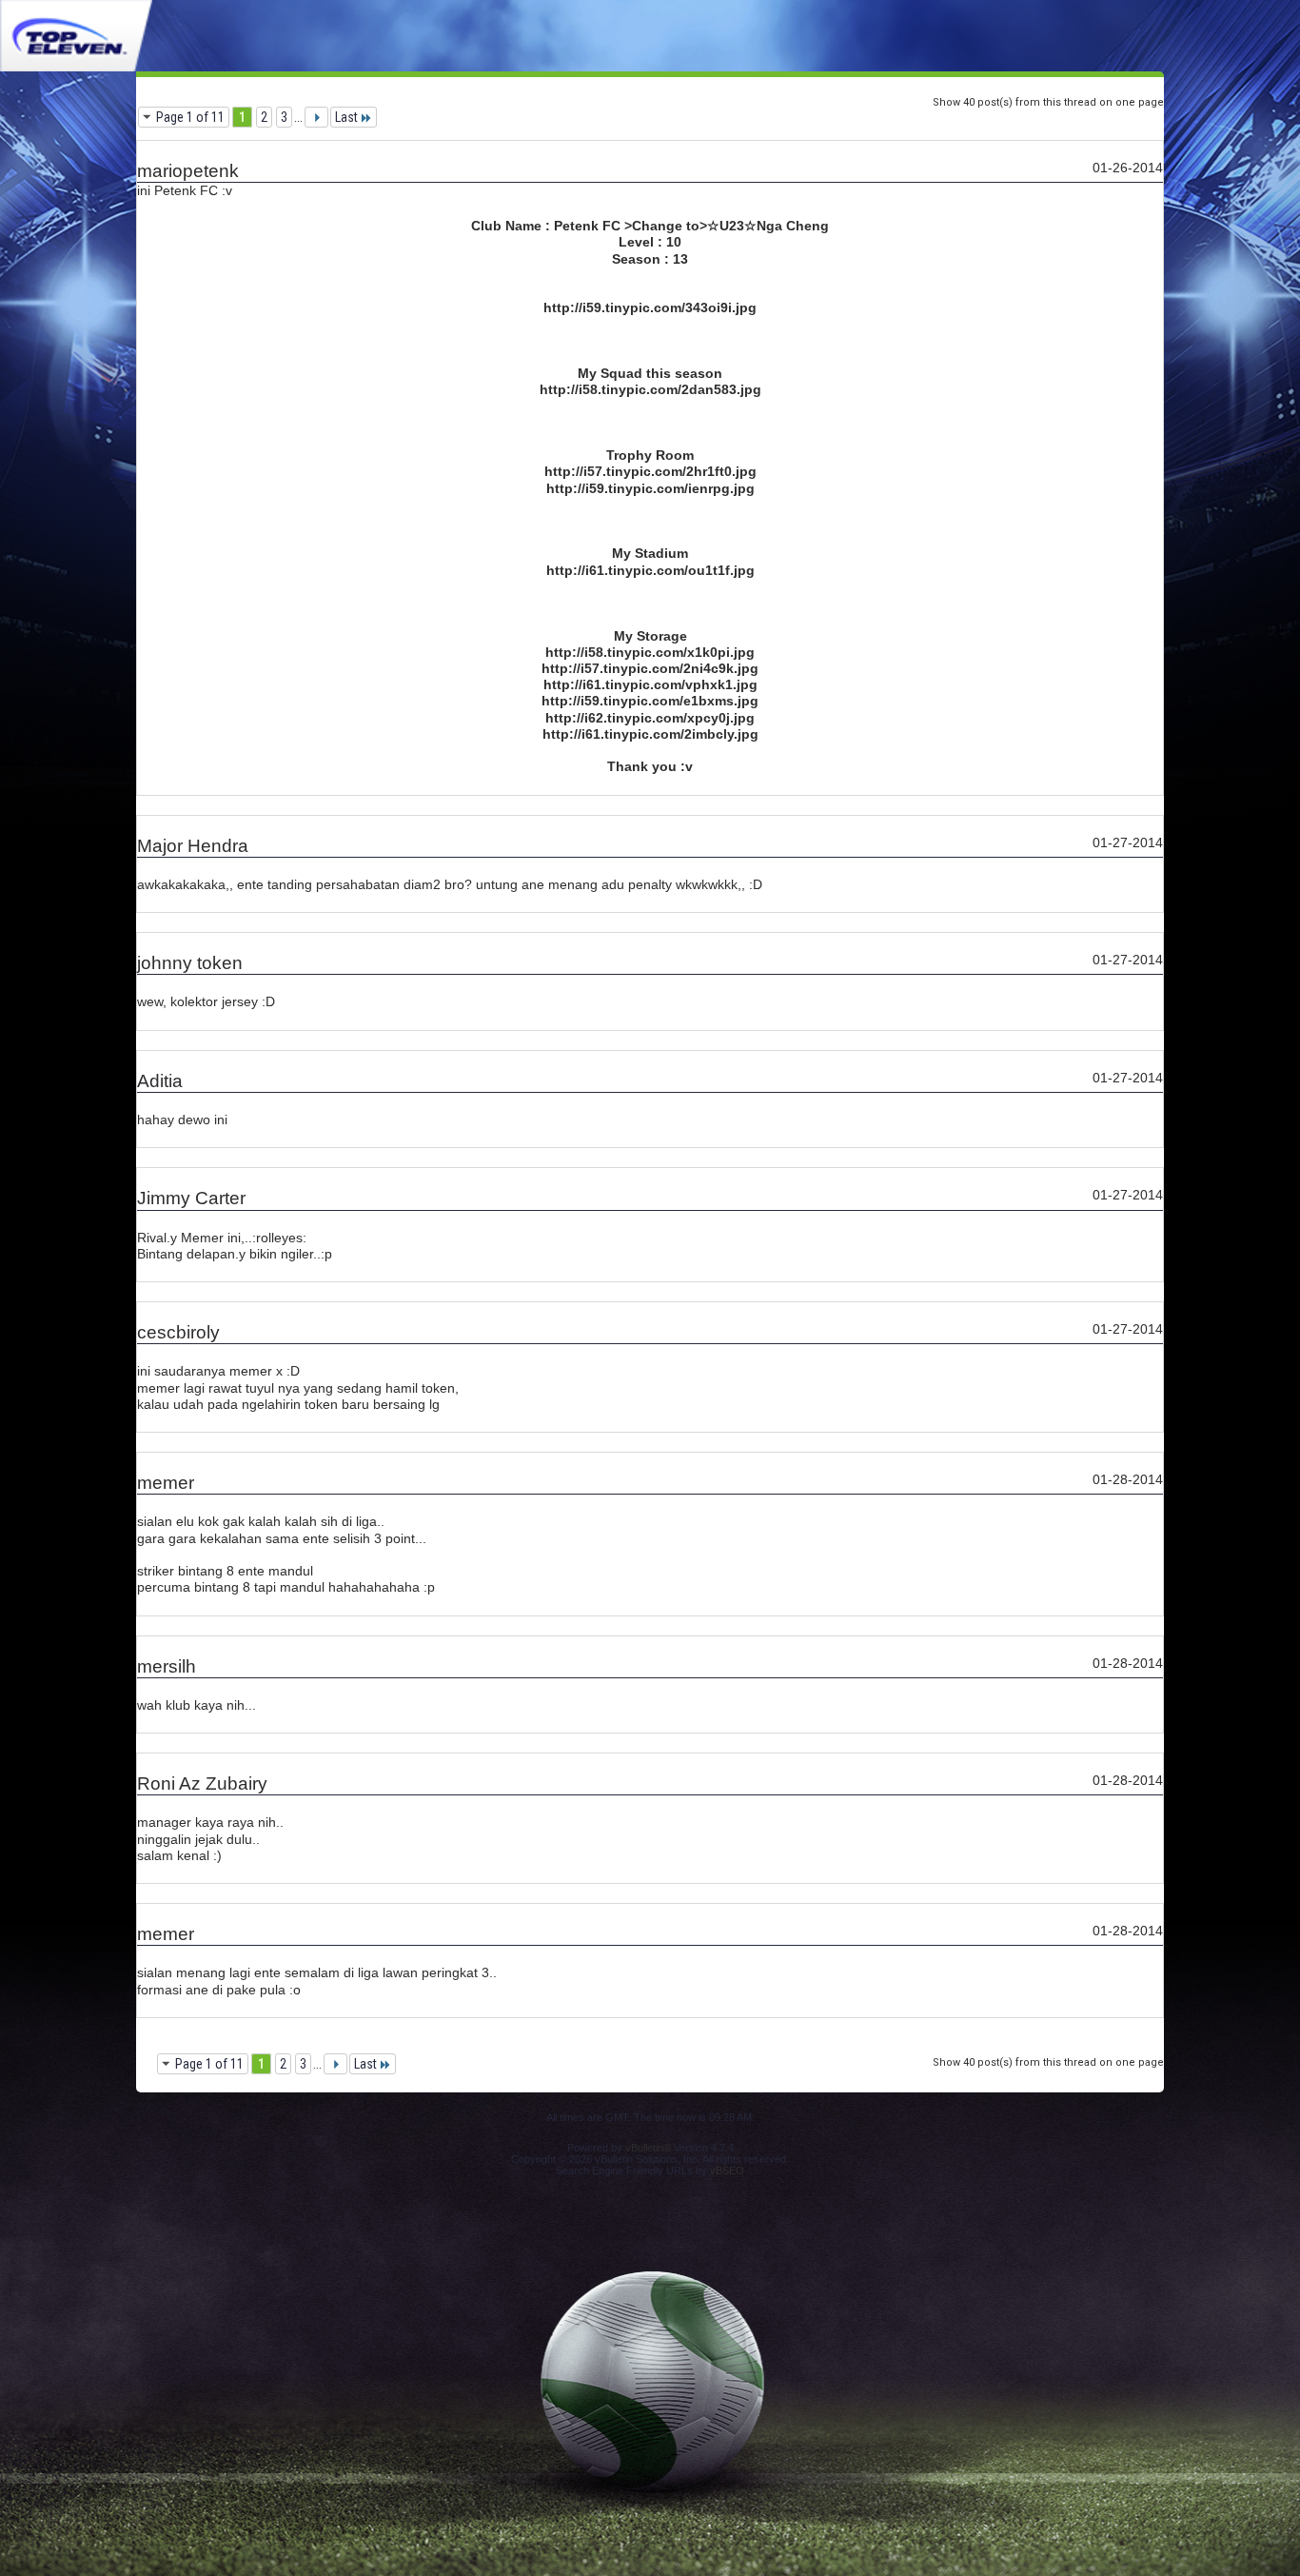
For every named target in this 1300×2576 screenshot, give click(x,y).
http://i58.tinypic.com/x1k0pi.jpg (650, 652)
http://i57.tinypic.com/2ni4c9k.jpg (650, 668)
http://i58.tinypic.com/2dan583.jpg (650, 389)
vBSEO (727, 2170)
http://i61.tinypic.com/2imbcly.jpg (650, 734)
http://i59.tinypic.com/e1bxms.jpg (650, 701)
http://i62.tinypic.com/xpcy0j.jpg (650, 718)
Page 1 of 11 (190, 117)
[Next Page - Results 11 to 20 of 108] (316, 117)
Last (346, 117)
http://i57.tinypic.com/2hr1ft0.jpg (650, 471)
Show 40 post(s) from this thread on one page (1048, 102)
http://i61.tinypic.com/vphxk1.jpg (650, 684)
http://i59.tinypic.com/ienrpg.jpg (650, 488)
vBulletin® (648, 2148)
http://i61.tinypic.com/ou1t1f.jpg (650, 570)
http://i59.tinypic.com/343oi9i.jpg (650, 307)
